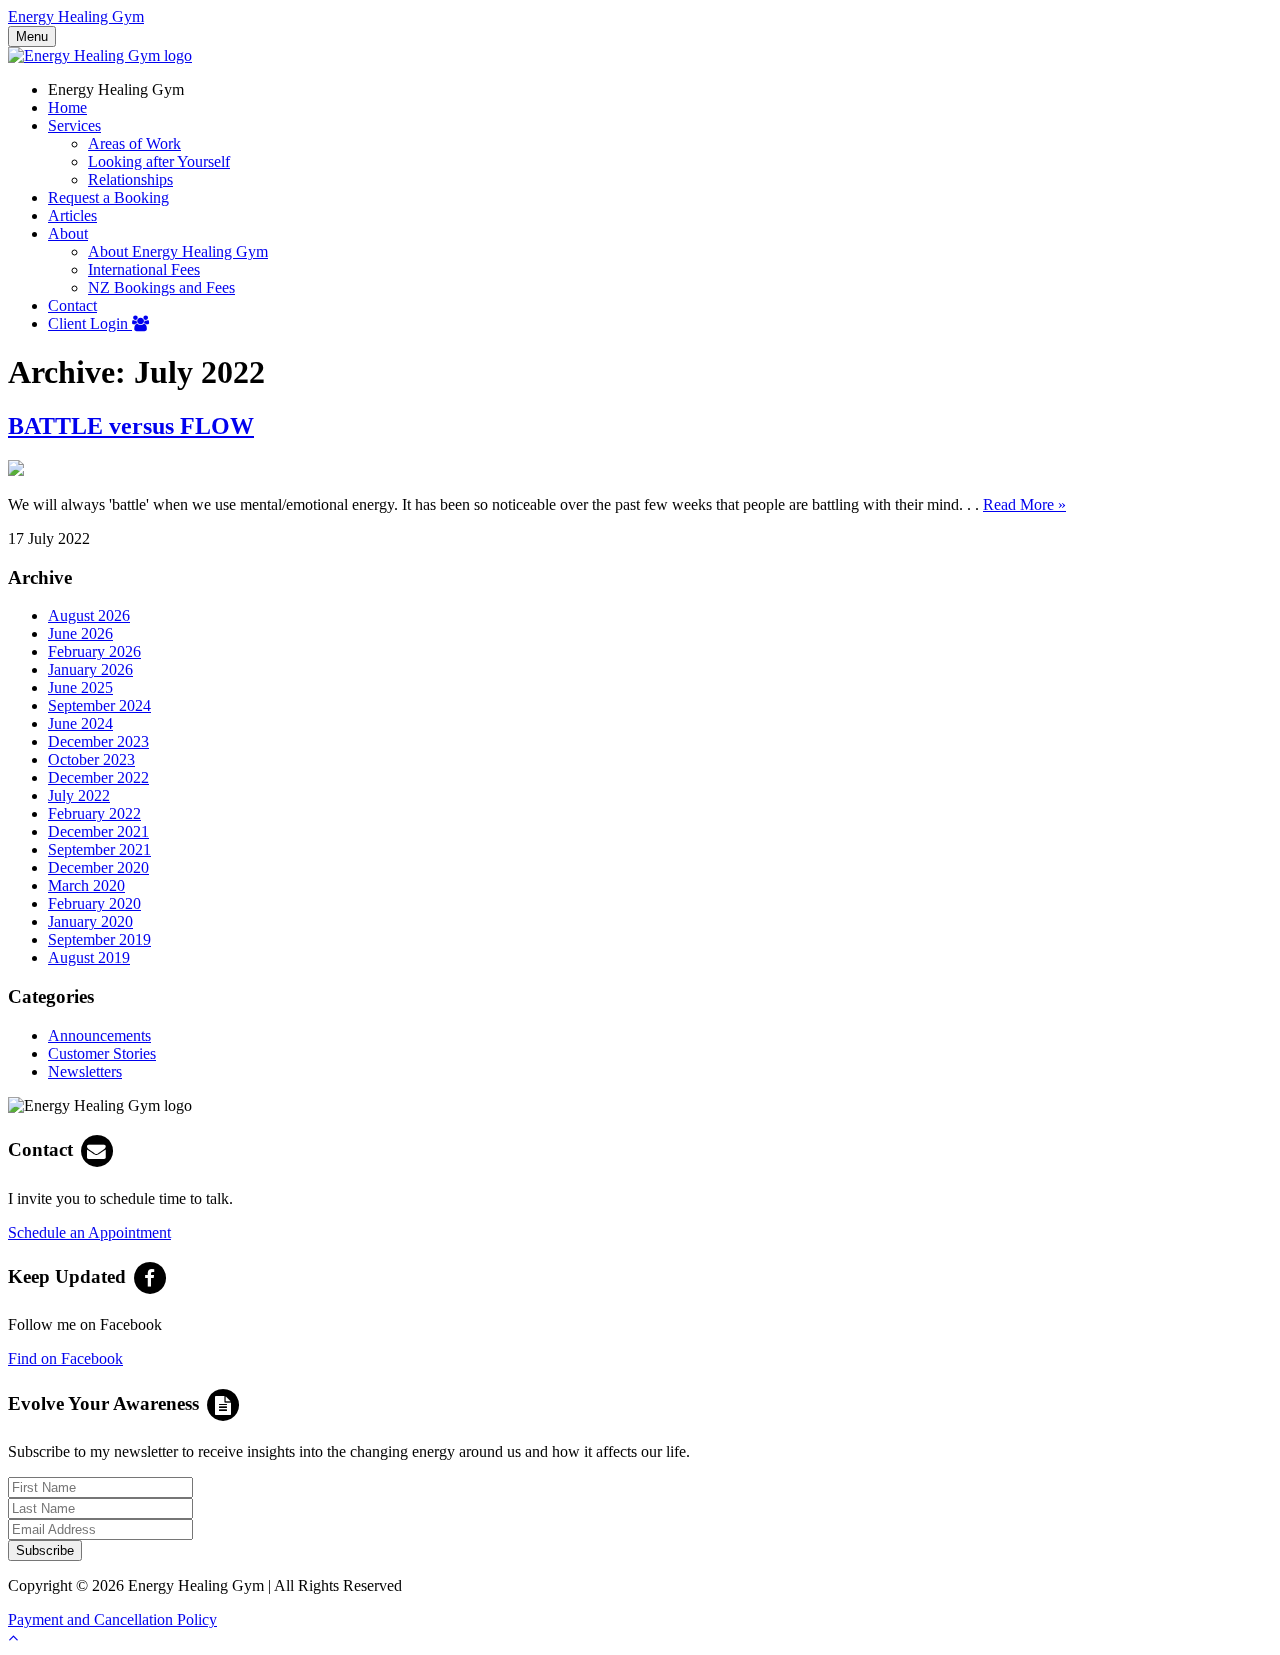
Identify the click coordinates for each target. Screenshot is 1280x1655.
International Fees (144, 269)
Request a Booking (108, 197)
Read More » (1024, 504)
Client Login (90, 323)
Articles (72, 215)
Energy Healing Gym (76, 16)
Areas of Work (134, 143)
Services (74, 125)
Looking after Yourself (159, 161)
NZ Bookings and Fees (161, 287)
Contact (72, 305)
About (68, 233)
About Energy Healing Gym (178, 251)
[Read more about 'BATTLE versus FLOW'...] (16, 470)
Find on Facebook (65, 1358)
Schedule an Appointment (89, 1232)
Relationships (130, 179)
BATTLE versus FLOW (131, 426)
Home (67, 107)
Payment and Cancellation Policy (112, 1619)
